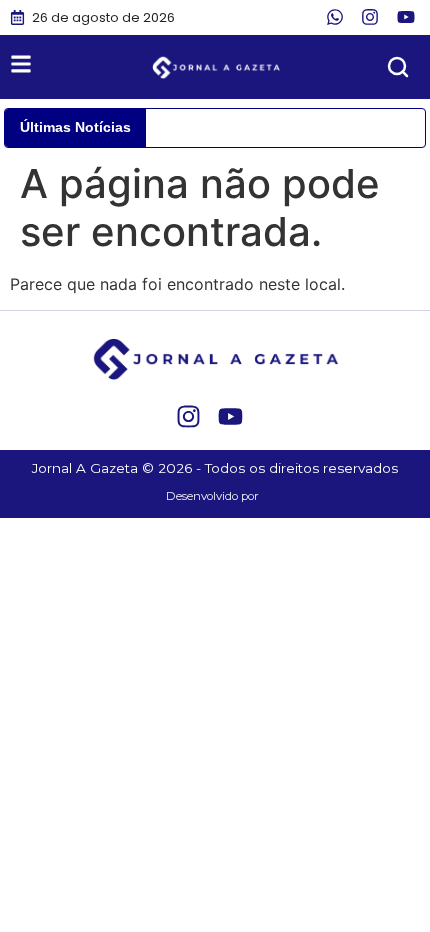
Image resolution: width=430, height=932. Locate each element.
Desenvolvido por (212, 496)
